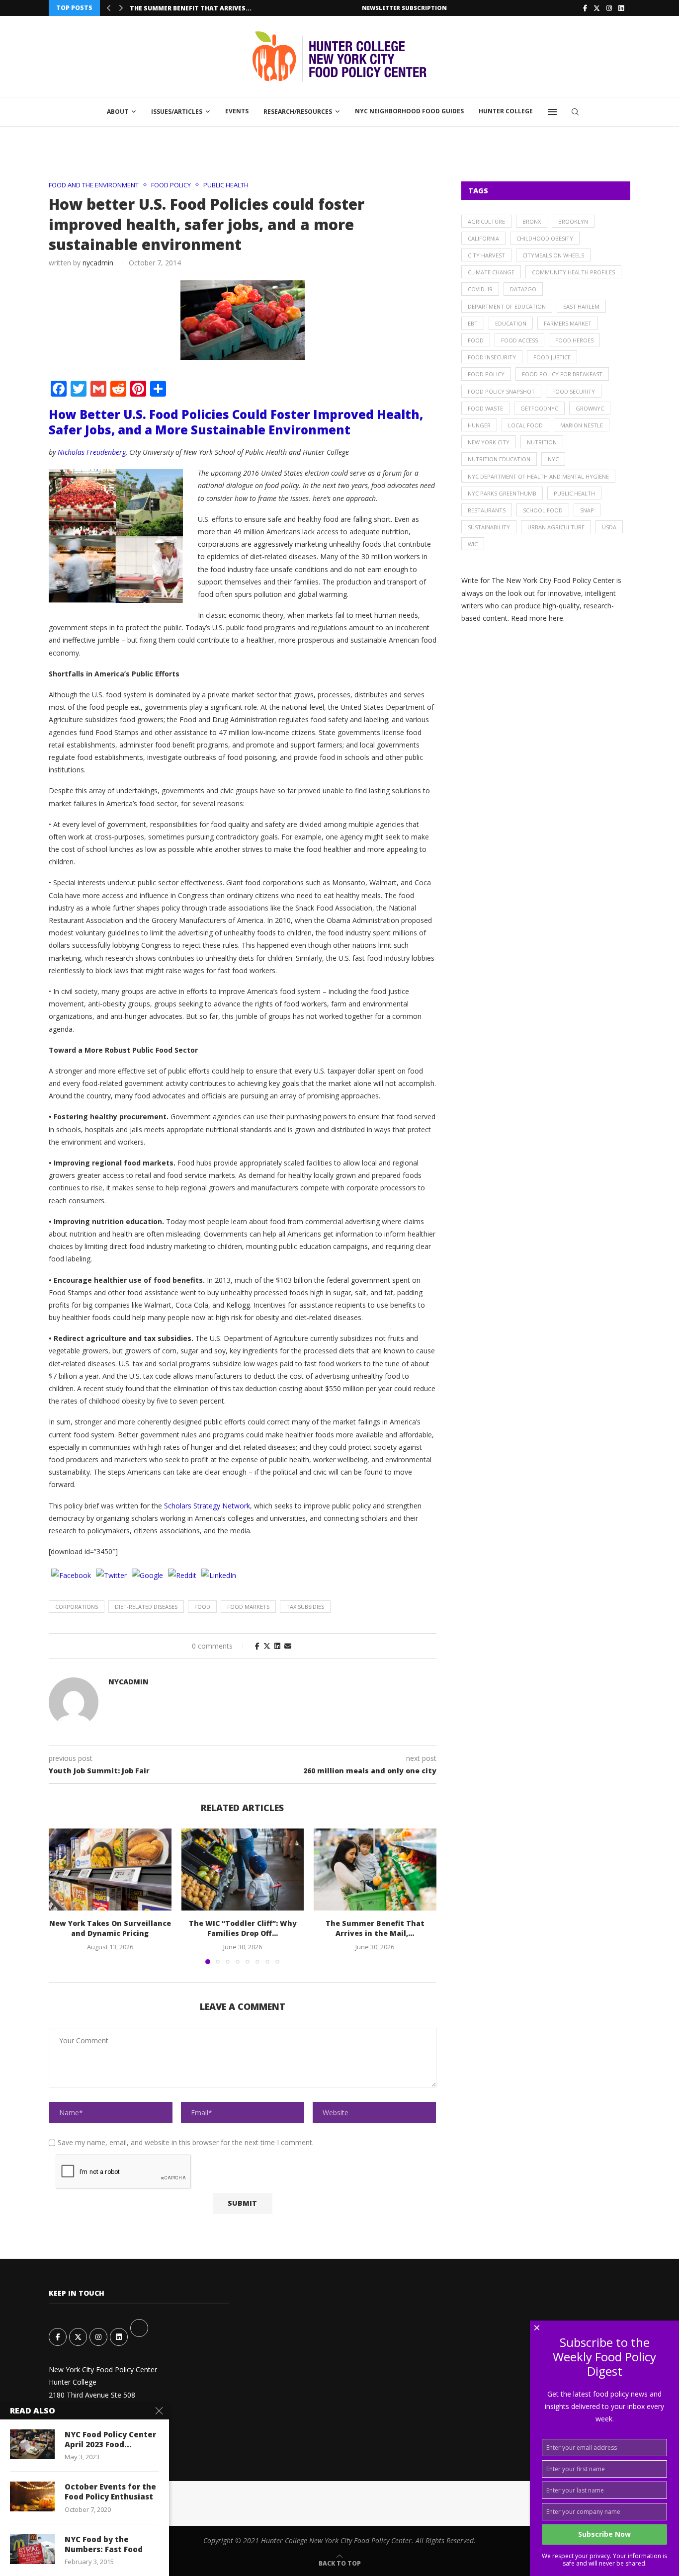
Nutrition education (499, 459)
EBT (473, 323)
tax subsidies (305, 1607)
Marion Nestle (582, 425)
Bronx (532, 221)
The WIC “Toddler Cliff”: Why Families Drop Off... (242, 1929)
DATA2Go (523, 289)
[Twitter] (597, 8)
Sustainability (489, 527)
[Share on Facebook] (257, 1646)
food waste (485, 408)
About (118, 112)
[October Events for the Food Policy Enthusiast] (32, 2496)
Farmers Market (568, 323)
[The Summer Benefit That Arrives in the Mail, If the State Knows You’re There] (375, 1869)
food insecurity (492, 357)
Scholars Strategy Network (207, 1506)
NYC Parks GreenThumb (502, 493)
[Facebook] (585, 8)
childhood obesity (545, 238)
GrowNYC (590, 408)
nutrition (542, 442)
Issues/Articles (177, 112)
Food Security (574, 391)
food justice (552, 357)
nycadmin (98, 263)
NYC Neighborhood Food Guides (409, 111)
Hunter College (506, 111)
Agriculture (486, 221)
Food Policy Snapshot (501, 391)
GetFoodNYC (539, 408)
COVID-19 (480, 289)
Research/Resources (298, 112)
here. (557, 618)
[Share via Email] (288, 1646)
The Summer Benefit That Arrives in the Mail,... (375, 1929)
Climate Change (491, 272)
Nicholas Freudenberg (92, 452)
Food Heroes (574, 340)
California (483, 238)
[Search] (575, 112)
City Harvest (486, 255)
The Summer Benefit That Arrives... (191, 8)
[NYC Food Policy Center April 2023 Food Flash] (32, 2444)
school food (543, 510)
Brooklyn (573, 221)
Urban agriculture (556, 527)
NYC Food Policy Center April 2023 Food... (110, 2439)
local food (525, 425)
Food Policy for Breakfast (562, 374)
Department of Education (507, 306)
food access (519, 340)
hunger (479, 425)
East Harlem (581, 306)
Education (511, 323)
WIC (473, 544)
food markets (248, 1607)
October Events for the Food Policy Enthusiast (110, 2492)
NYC (553, 459)
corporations (77, 1607)
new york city (489, 442)
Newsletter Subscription (404, 8)
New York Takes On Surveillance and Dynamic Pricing (110, 1929)
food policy (486, 374)
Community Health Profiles (573, 272)
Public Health (574, 493)
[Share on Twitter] (267, 1646)
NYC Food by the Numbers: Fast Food (104, 2544)
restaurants (487, 510)
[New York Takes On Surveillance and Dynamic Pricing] (110, 1869)
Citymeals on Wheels (553, 255)
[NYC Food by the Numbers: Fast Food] (32, 2549)
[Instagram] (609, 8)
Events (237, 111)
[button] (109, 8)
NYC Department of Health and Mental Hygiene (538, 476)
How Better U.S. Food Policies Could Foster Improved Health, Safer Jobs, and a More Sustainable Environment (236, 422)
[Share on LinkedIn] (277, 1646)
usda (609, 527)
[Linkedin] (621, 8)
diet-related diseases (146, 1607)
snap (587, 510)
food (202, 1607)
